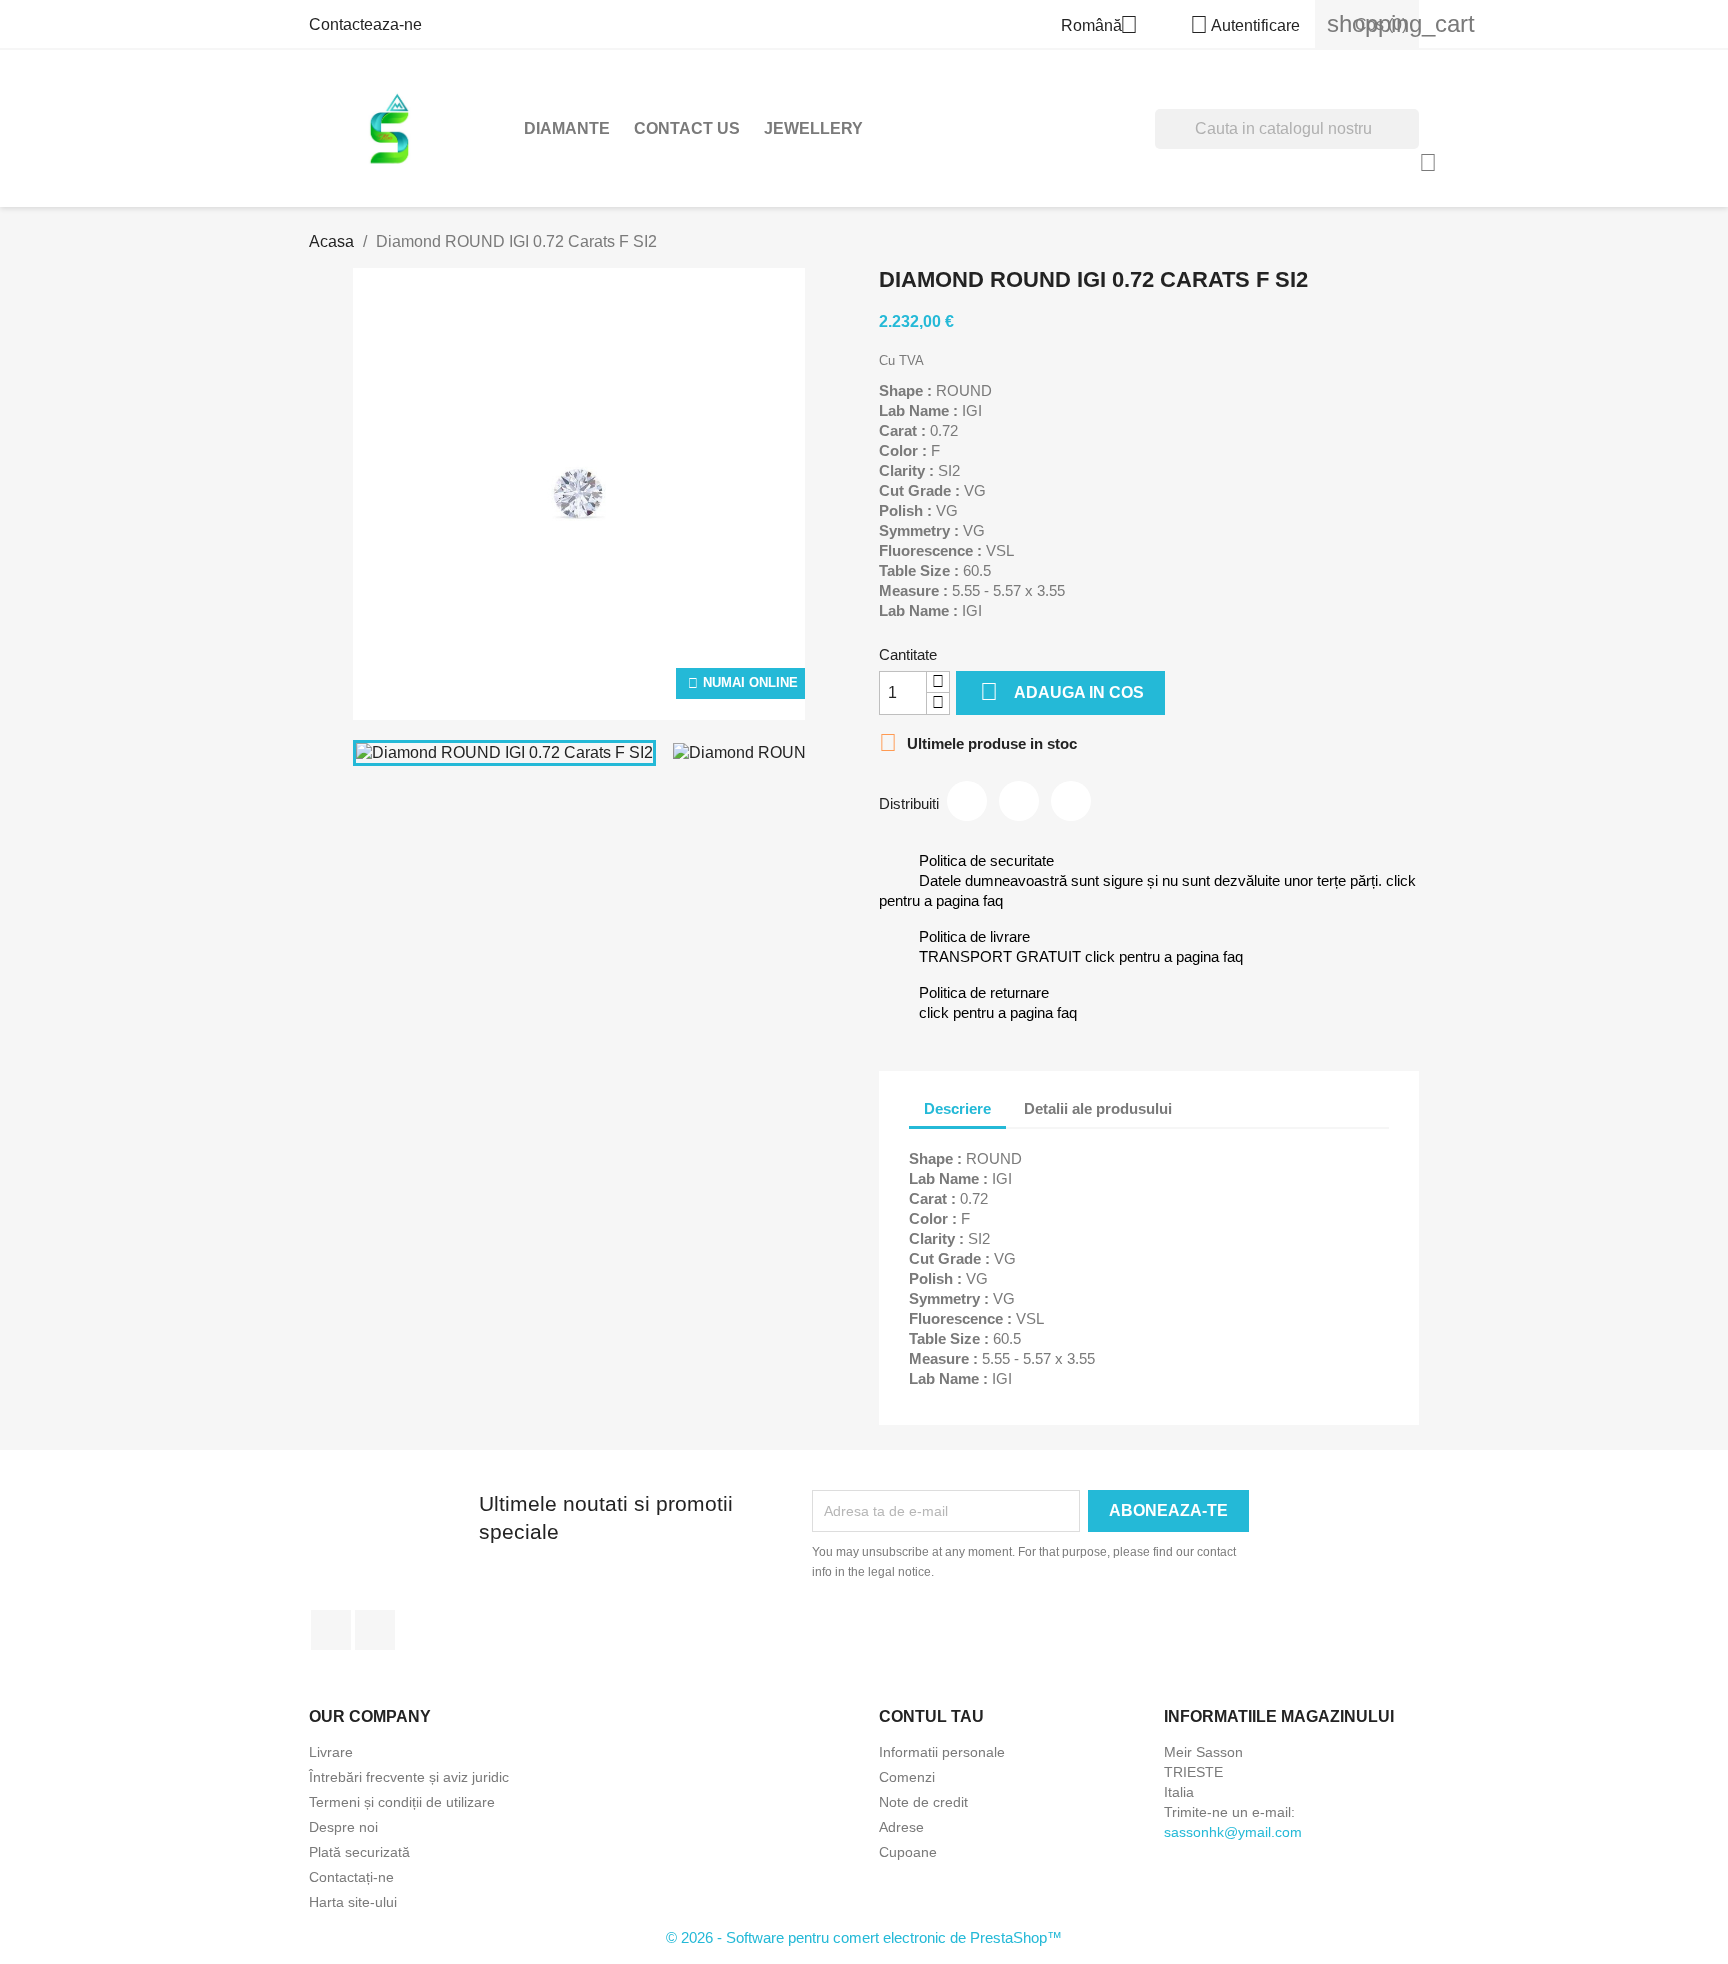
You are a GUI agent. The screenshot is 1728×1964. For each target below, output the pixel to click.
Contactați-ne (351, 1877)
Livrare (331, 1752)
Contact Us (687, 128)
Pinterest (1071, 801)
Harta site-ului (353, 1902)
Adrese (901, 1827)
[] (1411, 143)
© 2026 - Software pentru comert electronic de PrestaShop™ (864, 1937)
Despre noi (343, 1827)
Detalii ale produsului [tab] (1098, 1108)
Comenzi (907, 1777)
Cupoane (908, 1852)
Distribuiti (967, 801)
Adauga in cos (1062, 691)
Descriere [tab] (957, 1108)
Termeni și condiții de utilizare (402, 1802)
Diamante (567, 128)
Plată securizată (359, 1852)
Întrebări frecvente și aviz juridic (409, 1777)
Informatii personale (942, 1752)
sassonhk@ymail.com (1233, 1832)
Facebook (331, 1630)
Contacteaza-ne (365, 24)
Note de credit (923, 1802)
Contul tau (931, 1716)
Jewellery (813, 128)
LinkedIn (375, 1630)
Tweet (1019, 801)
